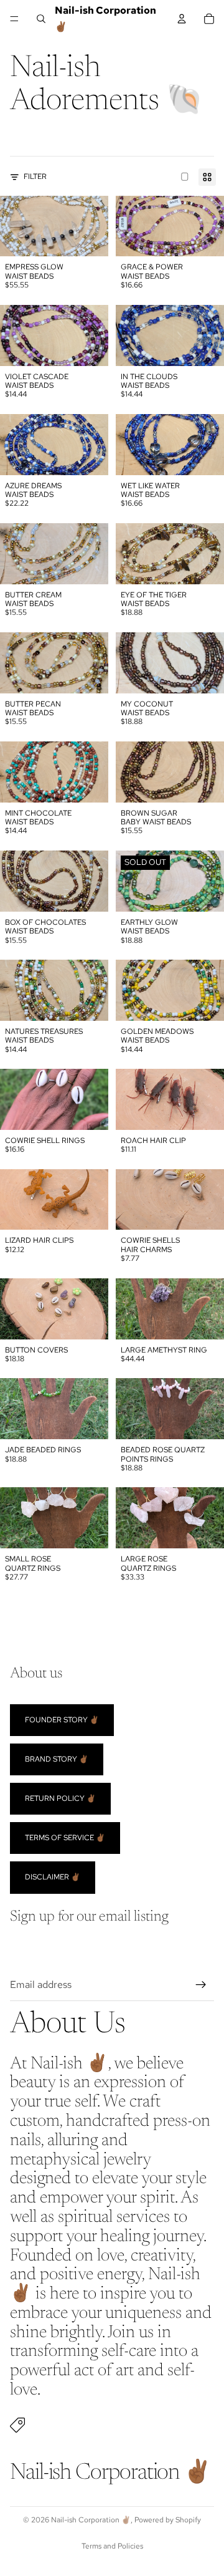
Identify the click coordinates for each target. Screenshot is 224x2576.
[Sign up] (201, 1985)
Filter (35, 176)
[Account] (182, 19)
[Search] (41, 19)
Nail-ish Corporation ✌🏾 (91, 2520)
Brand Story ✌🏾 (57, 1758)
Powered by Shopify (168, 2520)
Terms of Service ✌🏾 (65, 1838)
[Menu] (14, 19)
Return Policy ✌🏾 (60, 1798)
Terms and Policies (112, 2546)
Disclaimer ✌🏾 (53, 1877)
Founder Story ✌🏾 (62, 1719)
